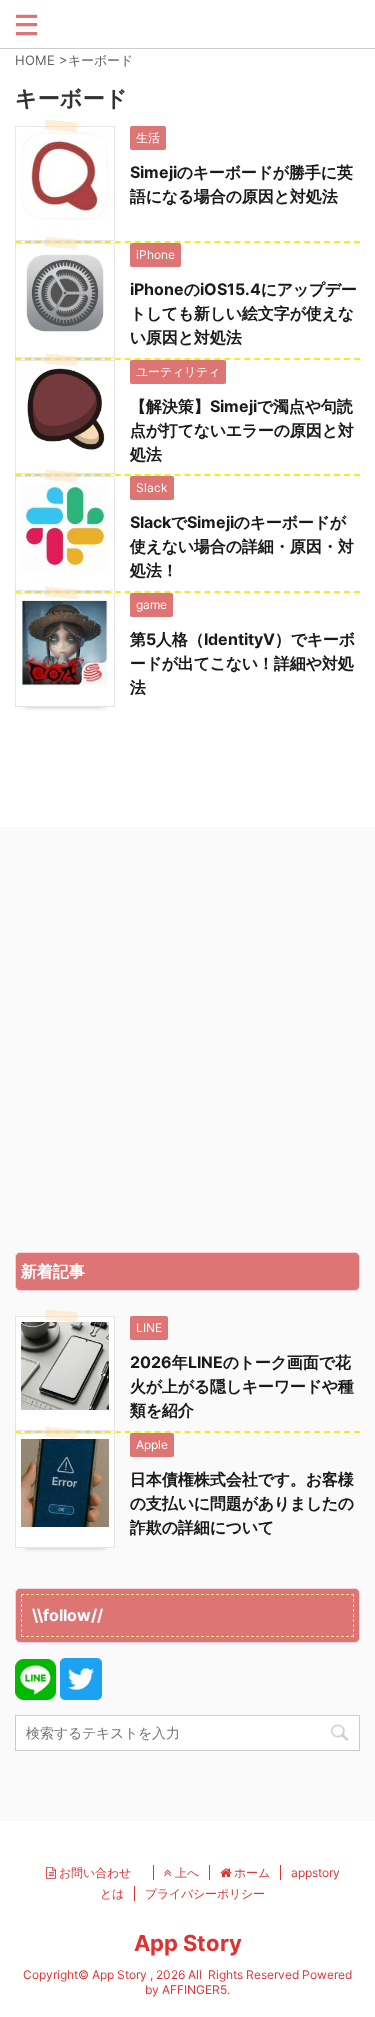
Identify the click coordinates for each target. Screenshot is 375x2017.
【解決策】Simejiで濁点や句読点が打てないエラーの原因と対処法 (242, 430)
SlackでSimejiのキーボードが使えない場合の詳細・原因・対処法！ (242, 546)
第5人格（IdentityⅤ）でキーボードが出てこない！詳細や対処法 (242, 663)
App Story (188, 1943)
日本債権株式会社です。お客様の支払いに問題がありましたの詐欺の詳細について (242, 1503)
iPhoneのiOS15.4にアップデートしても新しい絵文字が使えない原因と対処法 (243, 313)
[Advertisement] (187, 1044)
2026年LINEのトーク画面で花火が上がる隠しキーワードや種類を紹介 (242, 1386)
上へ (185, 1872)
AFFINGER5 (194, 1989)
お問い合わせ (99, 1872)
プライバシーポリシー (205, 1893)
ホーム (250, 1872)
